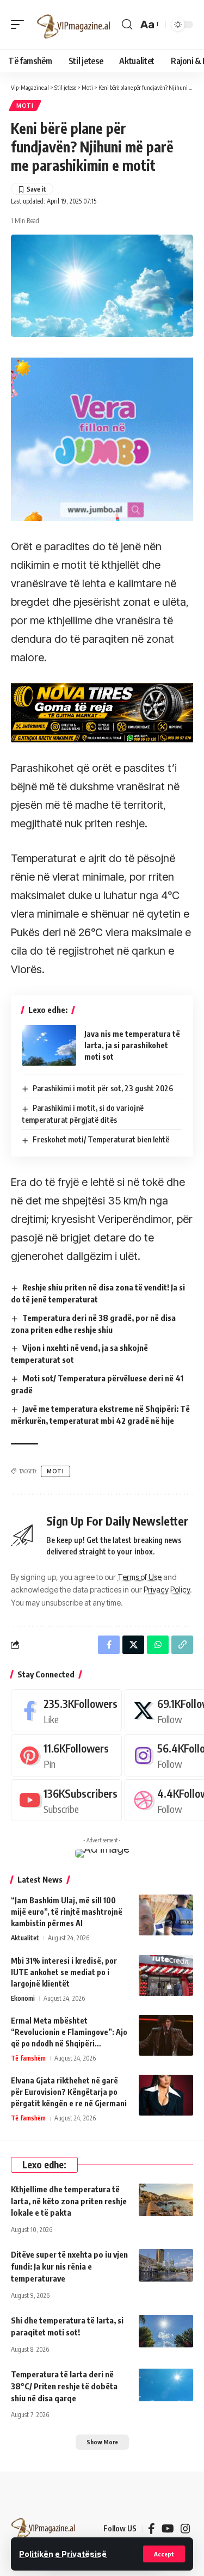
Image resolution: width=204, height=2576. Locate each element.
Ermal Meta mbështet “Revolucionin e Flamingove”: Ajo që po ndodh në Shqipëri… (69, 2032)
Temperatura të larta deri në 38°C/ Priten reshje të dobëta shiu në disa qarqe (64, 2386)
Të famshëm (28, 2058)
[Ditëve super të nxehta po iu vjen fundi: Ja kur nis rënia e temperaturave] (166, 2265)
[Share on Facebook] (109, 1645)
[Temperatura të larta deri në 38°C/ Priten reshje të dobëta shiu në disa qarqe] (166, 2385)
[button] (164, 2554)
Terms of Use (140, 1577)
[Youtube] (66, 1800)
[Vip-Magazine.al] (74, 24)
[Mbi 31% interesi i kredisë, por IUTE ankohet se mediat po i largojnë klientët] (166, 1975)
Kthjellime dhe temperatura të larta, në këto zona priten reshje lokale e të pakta (69, 2201)
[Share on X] (133, 1645)
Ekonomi (23, 1998)
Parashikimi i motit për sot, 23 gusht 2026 (103, 1088)
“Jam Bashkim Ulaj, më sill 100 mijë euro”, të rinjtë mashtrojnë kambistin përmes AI (67, 1912)
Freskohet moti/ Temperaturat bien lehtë (101, 1139)
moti (55, 1471)
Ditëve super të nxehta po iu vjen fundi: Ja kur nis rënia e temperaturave (69, 2266)
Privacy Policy (167, 1590)
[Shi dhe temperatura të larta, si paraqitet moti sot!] (166, 2331)
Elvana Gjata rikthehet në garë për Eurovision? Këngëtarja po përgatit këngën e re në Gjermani (69, 2092)
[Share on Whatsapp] (158, 1645)
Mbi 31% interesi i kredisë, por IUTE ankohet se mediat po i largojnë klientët (64, 1972)
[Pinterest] (66, 1755)
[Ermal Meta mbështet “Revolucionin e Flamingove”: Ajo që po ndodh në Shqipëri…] (166, 2035)
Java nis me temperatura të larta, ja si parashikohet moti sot (132, 1045)
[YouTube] (168, 2529)
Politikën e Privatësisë (63, 2554)
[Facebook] (66, 1710)
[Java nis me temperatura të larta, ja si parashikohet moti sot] (49, 1045)
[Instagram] (186, 2529)
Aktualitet (25, 1938)
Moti (25, 106)
